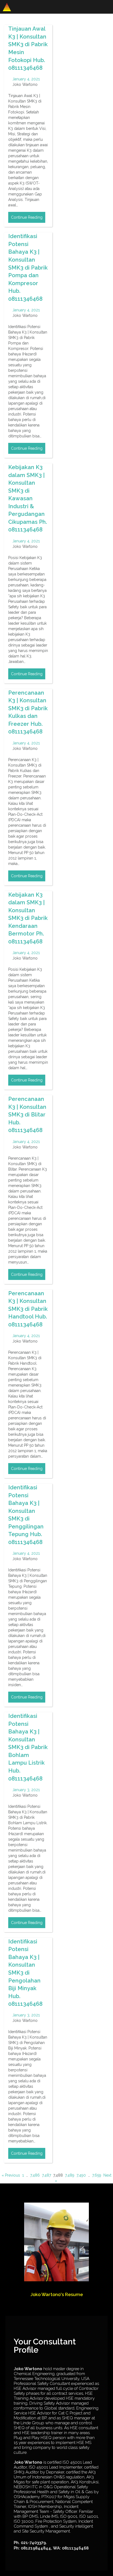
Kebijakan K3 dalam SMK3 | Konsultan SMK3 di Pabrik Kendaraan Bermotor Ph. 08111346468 (28, 918)
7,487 (46, 2175)
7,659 (97, 2175)
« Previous (11, 2175)
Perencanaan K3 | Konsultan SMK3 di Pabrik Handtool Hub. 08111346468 (28, 1309)
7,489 (70, 2175)
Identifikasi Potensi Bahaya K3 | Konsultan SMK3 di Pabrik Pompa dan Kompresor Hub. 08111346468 (28, 267)
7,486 (35, 2175)
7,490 (81, 2175)
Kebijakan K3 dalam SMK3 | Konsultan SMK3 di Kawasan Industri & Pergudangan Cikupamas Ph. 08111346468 (28, 498)
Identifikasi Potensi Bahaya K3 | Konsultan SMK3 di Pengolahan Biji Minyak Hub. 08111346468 (25, 1973)
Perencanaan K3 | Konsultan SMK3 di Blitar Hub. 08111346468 (27, 1115)
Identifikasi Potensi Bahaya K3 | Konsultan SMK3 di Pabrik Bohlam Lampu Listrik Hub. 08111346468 (28, 1747)
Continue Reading (27, 217)
